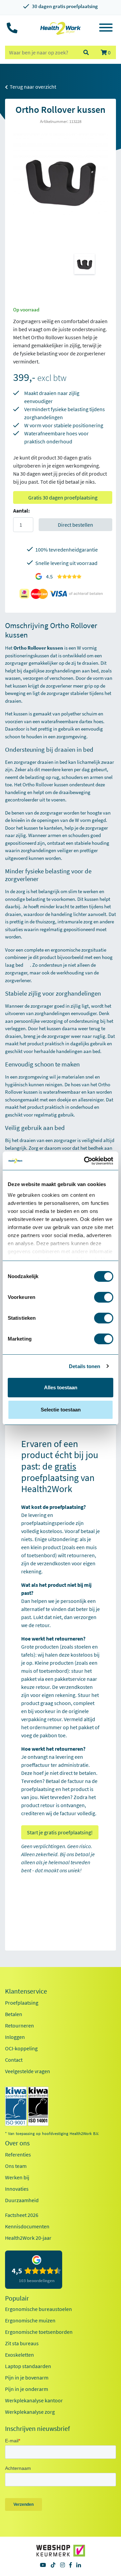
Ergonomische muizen (30, 2320)
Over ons (17, 2143)
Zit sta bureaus (22, 2343)
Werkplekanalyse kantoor (34, 2400)
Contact (14, 2060)
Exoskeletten (19, 2355)
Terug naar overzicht (32, 87)
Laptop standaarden (28, 2366)
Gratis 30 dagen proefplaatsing (63, 497)
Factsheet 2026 (22, 2215)
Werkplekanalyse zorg (30, 2412)
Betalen (14, 2014)
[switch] (104, 1297)
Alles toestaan (61, 1387)
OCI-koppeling (21, 2048)
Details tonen (85, 1366)
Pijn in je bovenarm (27, 2377)
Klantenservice (26, 1991)
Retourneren (19, 2025)
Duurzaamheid (22, 2200)
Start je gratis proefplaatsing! (60, 1832)
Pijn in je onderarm (27, 2389)
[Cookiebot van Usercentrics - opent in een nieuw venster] (85, 1161)
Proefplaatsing (22, 2003)
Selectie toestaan (61, 1410)
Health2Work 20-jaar (28, 2238)
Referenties (18, 2154)
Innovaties (17, 2189)
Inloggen (15, 2037)
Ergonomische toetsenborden (39, 2332)
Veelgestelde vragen (28, 2071)
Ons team (16, 2166)
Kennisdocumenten (27, 2226)
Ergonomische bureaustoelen (38, 2309)
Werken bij (17, 2177)
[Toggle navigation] (106, 29)
